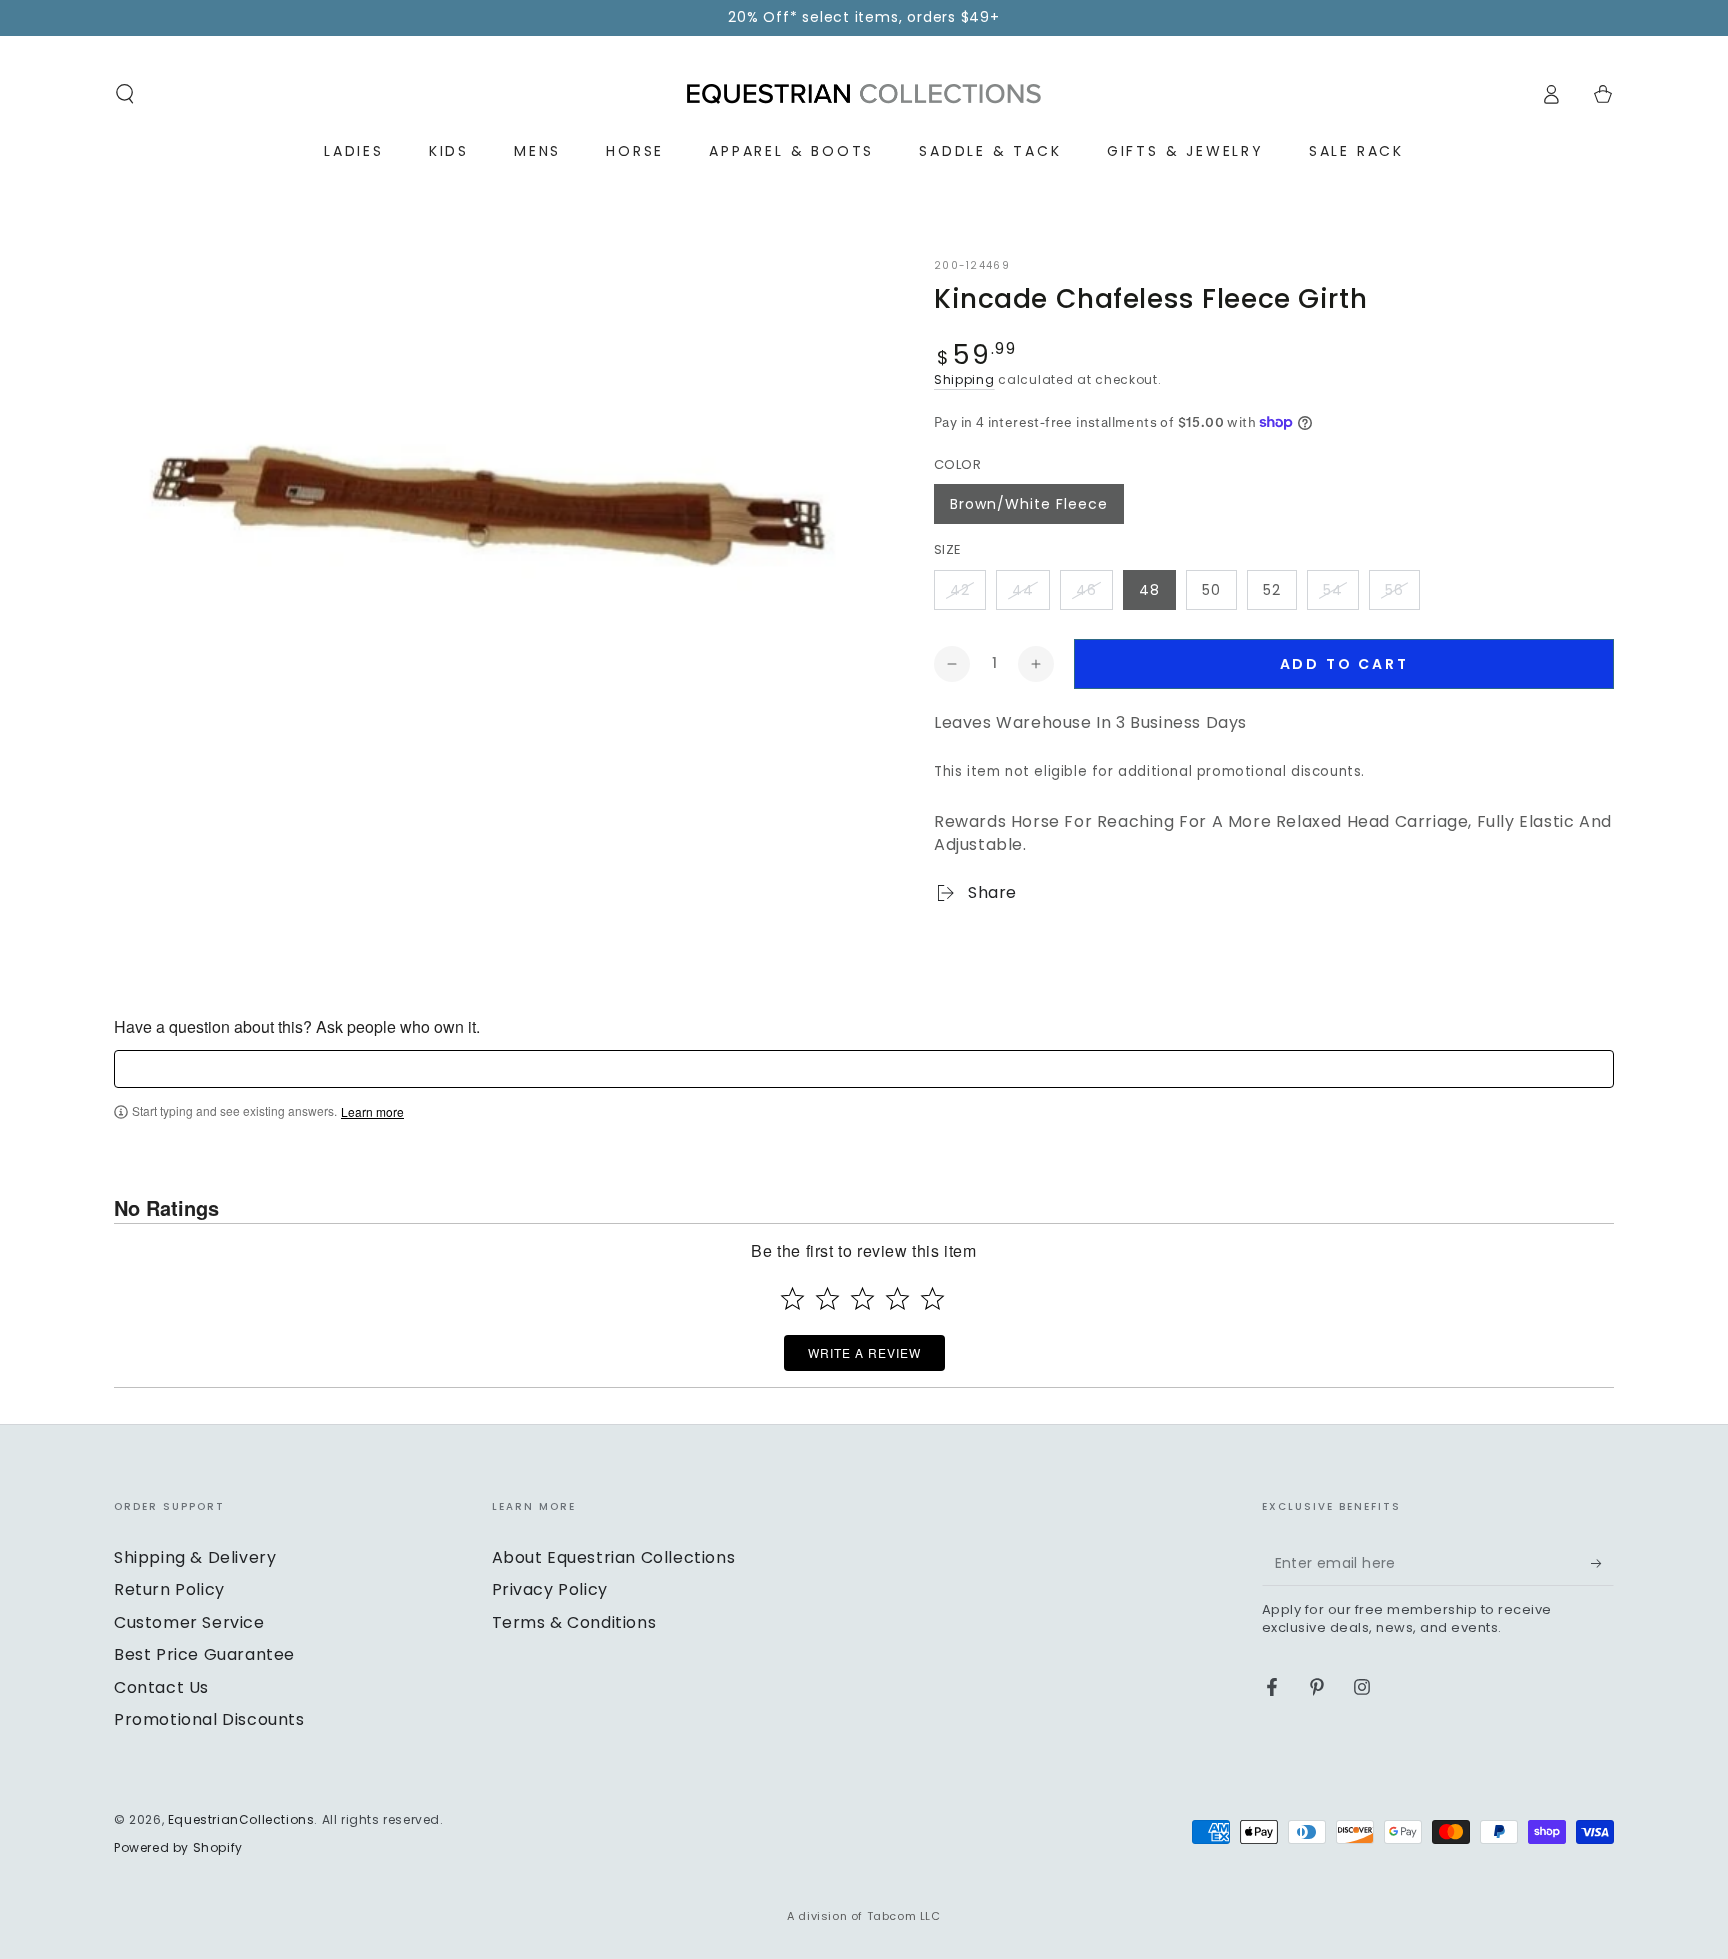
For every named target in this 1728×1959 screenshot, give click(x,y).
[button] (125, 94)
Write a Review (864, 1352)
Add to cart (1344, 664)
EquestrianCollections (241, 1819)
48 (1149, 590)
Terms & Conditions (574, 1622)
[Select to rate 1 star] (792, 1298)
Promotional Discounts (209, 1719)
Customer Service (189, 1622)
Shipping (964, 379)
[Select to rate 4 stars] (897, 1298)
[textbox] (864, 1069)
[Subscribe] (1602, 1563)
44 (1023, 590)
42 (960, 590)
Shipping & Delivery (195, 1557)
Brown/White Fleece (1029, 504)
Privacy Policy (550, 1589)
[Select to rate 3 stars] (862, 1298)
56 (1394, 590)
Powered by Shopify (178, 1848)
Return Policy (169, 1589)
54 (1333, 590)
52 (1272, 590)
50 (1211, 590)
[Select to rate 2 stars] (827, 1298)
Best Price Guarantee (204, 1654)
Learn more (372, 1112)
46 (1086, 590)
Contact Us (161, 1687)
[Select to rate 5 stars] (932, 1298)
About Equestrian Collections (614, 1557)
